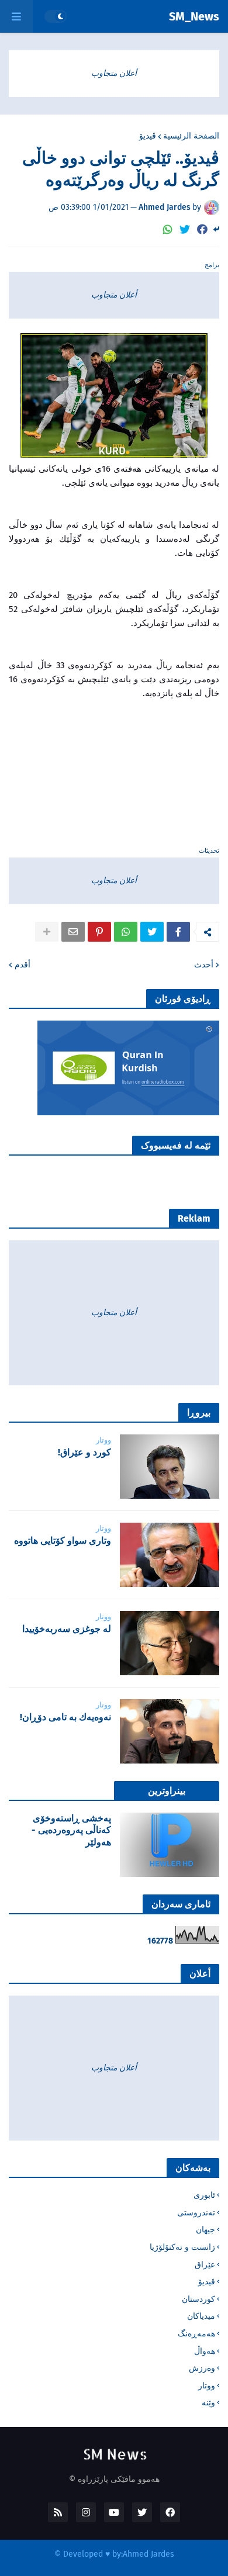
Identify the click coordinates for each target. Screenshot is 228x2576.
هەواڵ (205, 2351)
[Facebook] (202, 229)
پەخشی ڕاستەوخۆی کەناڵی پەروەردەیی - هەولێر (71, 1830)
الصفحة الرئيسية (191, 136)
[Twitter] (185, 229)
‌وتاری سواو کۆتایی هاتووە (63, 1541)
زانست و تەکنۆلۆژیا (182, 2247)
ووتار (207, 2386)
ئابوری (204, 2195)
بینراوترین (167, 1791)
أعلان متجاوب (114, 73)
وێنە (208, 2403)
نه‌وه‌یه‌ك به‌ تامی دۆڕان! (65, 1717)
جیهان (205, 2230)
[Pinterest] (99, 932)
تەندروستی (196, 2213)
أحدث (204, 965)
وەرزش (202, 2368)
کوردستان (198, 2299)
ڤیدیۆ (148, 136)
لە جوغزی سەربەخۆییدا (67, 1629)
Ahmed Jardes (148, 2554)
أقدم (23, 965)
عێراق (205, 2265)
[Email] (73, 932)
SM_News (194, 16)
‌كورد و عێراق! (84, 1452)
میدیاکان (201, 2316)
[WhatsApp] (168, 229)
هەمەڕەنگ (196, 2334)
